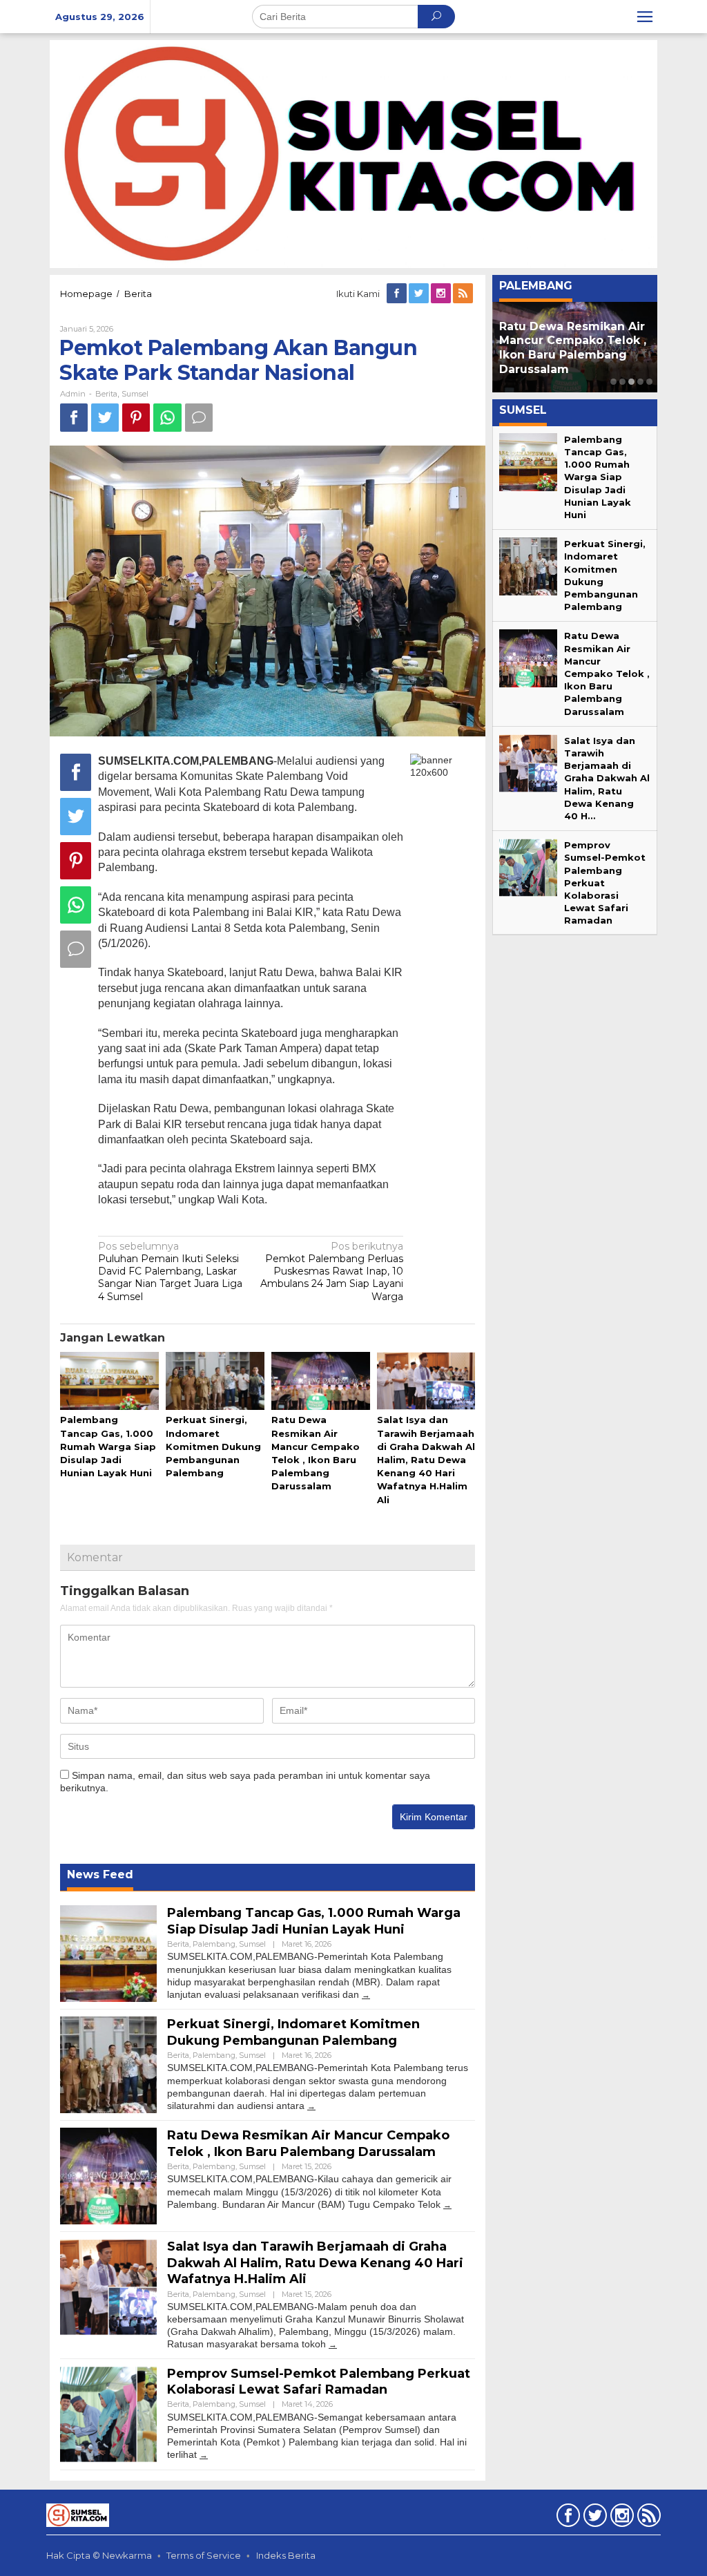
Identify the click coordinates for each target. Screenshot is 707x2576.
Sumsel (135, 394)
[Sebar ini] (74, 418)
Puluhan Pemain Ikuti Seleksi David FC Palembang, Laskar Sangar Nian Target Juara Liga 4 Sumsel (170, 1271)
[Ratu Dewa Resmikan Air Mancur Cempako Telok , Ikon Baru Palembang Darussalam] (447, 2205)
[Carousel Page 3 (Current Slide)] (631, 382)
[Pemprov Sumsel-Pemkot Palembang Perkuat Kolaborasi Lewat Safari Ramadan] (204, 2455)
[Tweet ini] (105, 418)
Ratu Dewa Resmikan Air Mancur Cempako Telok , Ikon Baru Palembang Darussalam (308, 2143)
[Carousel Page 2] (622, 382)
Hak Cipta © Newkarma (99, 2555)
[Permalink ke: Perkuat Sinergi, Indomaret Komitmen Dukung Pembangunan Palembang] (215, 1382)
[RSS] (464, 294)
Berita (106, 394)
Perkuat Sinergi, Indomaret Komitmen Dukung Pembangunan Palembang (213, 1446)
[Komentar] (199, 418)
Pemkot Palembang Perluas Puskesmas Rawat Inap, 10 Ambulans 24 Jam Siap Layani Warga (332, 1271)
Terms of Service (204, 2555)
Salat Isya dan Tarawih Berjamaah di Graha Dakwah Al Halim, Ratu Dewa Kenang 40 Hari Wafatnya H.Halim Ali (426, 1459)
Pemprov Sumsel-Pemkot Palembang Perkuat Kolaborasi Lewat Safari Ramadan (319, 2382)
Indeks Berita (286, 2555)
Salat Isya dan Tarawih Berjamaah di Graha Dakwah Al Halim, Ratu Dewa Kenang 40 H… (607, 778)
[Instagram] (442, 294)
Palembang (214, 1944)
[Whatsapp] (167, 418)
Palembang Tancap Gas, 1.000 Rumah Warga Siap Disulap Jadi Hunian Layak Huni (108, 1446)
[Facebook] (398, 294)
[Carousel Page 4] (640, 382)
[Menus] (645, 17)
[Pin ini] (136, 418)
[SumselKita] (353, 153)
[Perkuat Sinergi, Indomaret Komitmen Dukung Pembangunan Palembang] (311, 2106)
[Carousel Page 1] (613, 382)
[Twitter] (420, 294)
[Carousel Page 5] (649, 382)
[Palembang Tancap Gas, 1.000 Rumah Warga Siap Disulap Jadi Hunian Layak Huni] (366, 1995)
